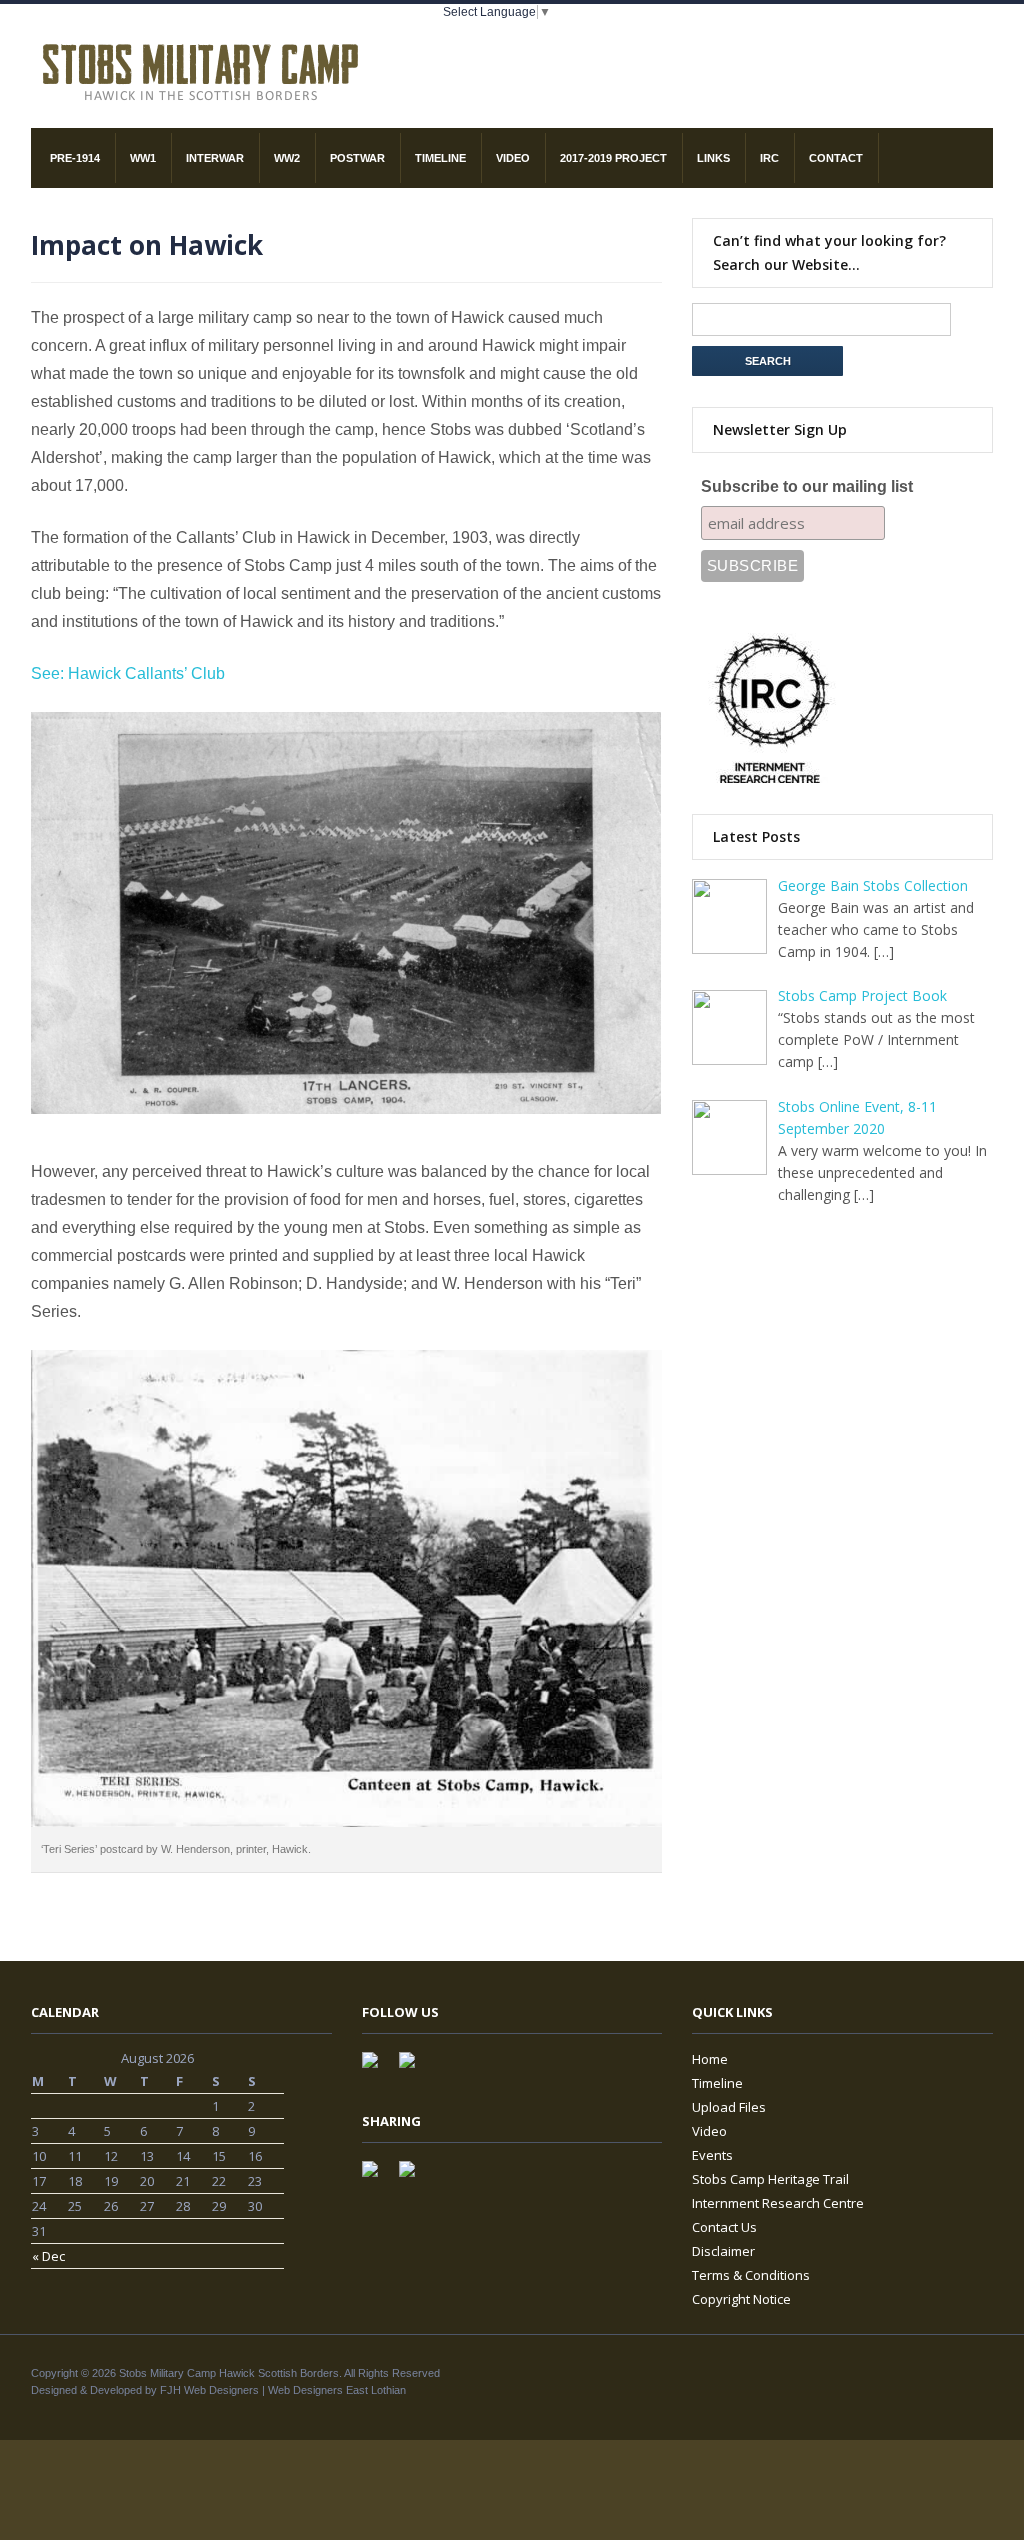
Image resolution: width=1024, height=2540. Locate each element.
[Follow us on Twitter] (415, 2068)
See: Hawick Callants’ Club (128, 673)
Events (712, 2155)
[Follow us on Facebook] (378, 2068)
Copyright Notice (741, 2299)
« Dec (48, 2256)
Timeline (440, 158)
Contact (836, 158)
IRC (769, 158)
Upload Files (729, 2107)
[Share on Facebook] (378, 2177)
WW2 (287, 158)
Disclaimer (723, 2251)
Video (513, 158)
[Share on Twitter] (415, 2177)
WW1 (143, 158)
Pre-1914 (75, 158)
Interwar (215, 158)
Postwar (357, 158)
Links (713, 158)
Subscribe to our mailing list (807, 486)
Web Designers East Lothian (337, 2390)
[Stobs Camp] (202, 69)
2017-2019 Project (613, 158)
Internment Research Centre (778, 2203)
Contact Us (724, 2227)
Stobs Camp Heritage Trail (770, 2179)
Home (710, 2059)
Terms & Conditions (751, 2275)
